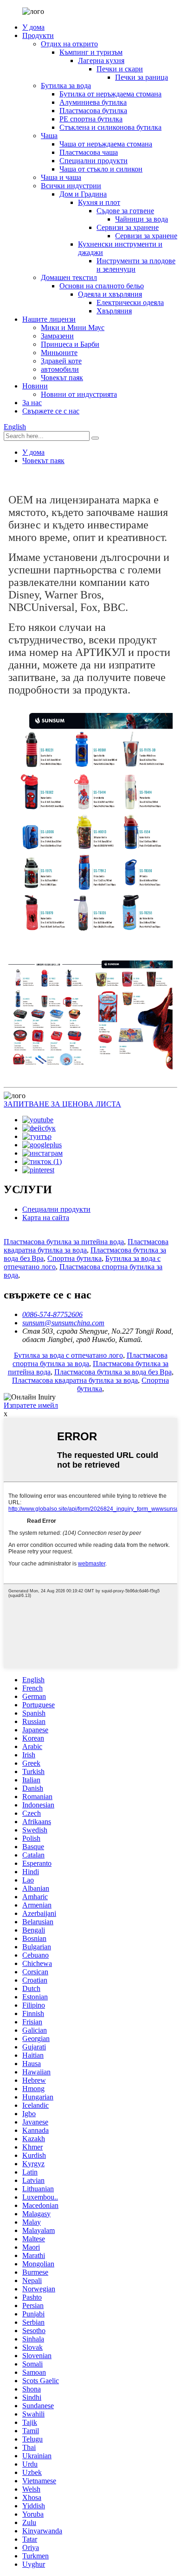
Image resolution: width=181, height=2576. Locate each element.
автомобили (60, 369)
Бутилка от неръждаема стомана (110, 94)
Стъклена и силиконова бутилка (110, 127)
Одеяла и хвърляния (110, 294)
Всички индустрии (71, 186)
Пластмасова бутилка (93, 111)
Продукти (38, 35)
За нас (32, 403)
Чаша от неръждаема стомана (106, 144)
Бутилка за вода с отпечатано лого (68, 1355)
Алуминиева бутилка (93, 102)
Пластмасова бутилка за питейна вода (64, 1242)
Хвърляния (114, 311)
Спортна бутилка (74, 1258)
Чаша (49, 136)
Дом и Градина (83, 194)
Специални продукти (94, 161)
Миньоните (59, 353)
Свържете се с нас (51, 411)
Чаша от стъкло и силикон (101, 169)
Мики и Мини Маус (73, 328)
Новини (35, 386)
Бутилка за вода (66, 86)
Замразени (57, 336)
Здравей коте (61, 361)
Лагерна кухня (101, 60)
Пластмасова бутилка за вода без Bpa (113, 1372)
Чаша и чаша (61, 177)
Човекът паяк (62, 378)
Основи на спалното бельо (102, 286)
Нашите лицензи (49, 319)
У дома (33, 27)
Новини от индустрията (79, 394)
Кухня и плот (99, 202)
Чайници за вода (142, 219)
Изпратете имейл (31, 1405)
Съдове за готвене (125, 211)
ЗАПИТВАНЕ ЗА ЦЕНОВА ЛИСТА (62, 1104)
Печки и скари (120, 69)
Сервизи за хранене (128, 227)
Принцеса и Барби (70, 344)
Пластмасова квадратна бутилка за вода (86, 1246)
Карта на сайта (46, 1218)
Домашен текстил (69, 277)
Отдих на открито (69, 44)
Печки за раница (142, 77)
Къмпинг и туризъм (91, 52)
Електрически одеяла (130, 302)
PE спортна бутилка (91, 119)
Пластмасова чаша (89, 152)
